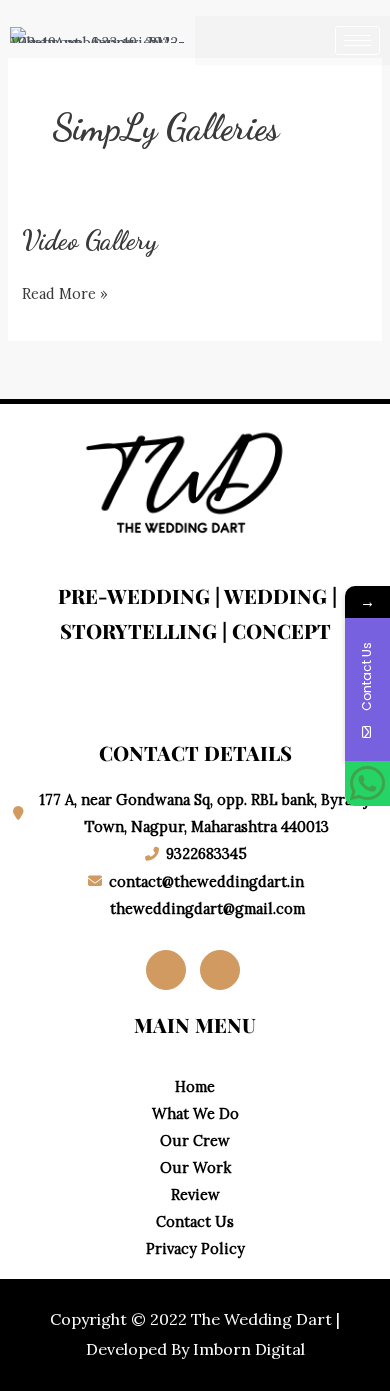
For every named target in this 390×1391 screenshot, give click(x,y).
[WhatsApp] (367, 783)
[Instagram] (220, 970)
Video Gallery (90, 240)
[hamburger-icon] (357, 40)
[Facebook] (166, 970)
